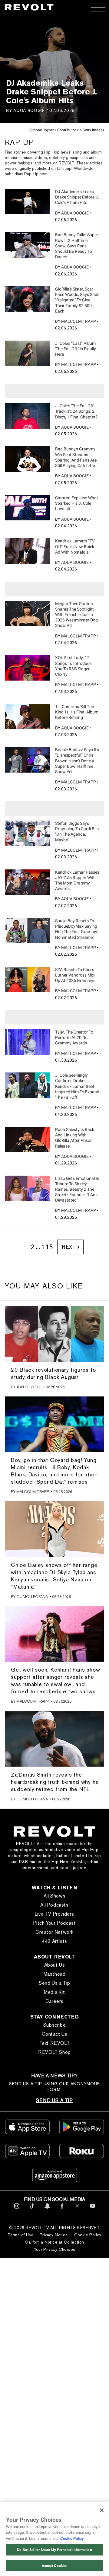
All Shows (54, 1896)
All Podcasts (54, 1905)
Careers (54, 2001)
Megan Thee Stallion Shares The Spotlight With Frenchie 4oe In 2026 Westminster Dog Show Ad (76, 615)
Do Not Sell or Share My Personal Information (54, 2550)
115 (47, 1247)
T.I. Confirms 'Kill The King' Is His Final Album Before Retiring (77, 712)
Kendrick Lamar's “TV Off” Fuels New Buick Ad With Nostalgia (75, 546)
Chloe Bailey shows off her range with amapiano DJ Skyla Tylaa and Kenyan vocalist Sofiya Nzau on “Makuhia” (54, 1576)
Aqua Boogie (29, 110)
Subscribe (54, 2025)
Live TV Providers (54, 1914)
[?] (28, 202)
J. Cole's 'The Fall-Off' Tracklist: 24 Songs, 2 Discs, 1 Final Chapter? (76, 411)
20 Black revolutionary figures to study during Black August (53, 1373)
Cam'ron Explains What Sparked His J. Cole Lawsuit (77, 503)
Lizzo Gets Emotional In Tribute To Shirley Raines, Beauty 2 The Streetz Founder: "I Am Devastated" (77, 1189)
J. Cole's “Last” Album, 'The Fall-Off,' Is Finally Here (76, 349)
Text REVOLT (55, 2043)
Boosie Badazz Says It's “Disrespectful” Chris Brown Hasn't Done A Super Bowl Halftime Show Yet (77, 761)
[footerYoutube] (92, 2210)
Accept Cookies (55, 2566)
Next (69, 1247)
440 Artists (54, 1941)
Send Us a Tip (54, 1983)
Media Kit (54, 1992)
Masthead (55, 1974)
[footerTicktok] (32, 2210)
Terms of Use (21, 2235)
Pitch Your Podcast (55, 1923)
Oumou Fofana (32, 1597)
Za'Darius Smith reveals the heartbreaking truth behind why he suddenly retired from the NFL (55, 1782)
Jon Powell (29, 1387)
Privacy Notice (54, 2235)
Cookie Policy (88, 2235)
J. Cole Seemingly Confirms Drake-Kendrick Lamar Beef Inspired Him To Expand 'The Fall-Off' (77, 1086)
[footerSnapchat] (47, 2210)
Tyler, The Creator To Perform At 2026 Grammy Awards (74, 1037)
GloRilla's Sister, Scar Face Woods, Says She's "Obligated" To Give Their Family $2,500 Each (77, 300)
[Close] (102, 2510)
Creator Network (54, 1932)
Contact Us (55, 2034)
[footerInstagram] (17, 2210)
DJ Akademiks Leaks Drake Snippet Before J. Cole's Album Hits (77, 197)
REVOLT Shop (54, 2052)
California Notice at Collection (54, 2242)
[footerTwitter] (77, 2210)
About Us (55, 1965)
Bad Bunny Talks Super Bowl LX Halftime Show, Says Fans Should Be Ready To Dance (77, 246)
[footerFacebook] (62, 2210)
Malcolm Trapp (79, 321)
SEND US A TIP (54, 2100)
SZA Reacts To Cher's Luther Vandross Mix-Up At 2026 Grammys (75, 975)
